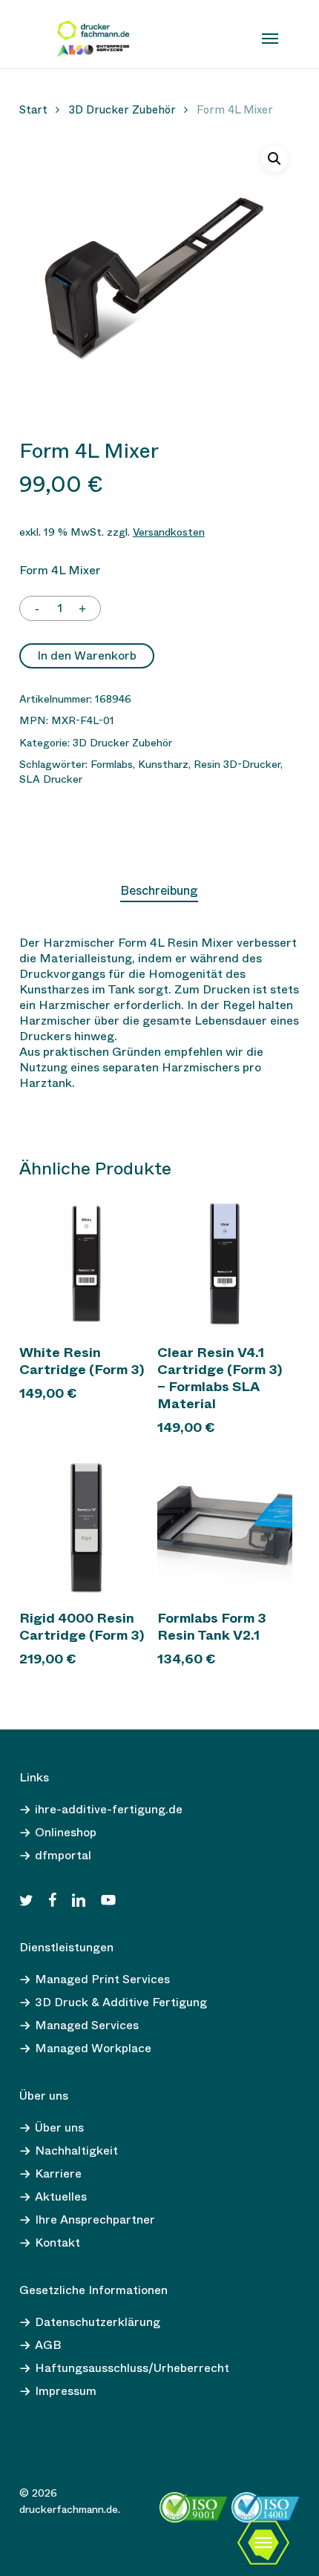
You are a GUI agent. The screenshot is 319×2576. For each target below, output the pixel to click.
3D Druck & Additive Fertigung (121, 2002)
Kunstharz (163, 764)
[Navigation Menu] (270, 39)
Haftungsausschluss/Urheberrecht (132, 2368)
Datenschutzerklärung (98, 2322)
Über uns (59, 2127)
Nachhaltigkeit (76, 2150)
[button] (274, 159)
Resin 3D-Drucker (237, 764)
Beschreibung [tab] (159, 891)
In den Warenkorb (87, 655)
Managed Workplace (93, 2048)
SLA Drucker (51, 779)
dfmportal (63, 1855)
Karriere (58, 2173)
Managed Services (87, 2025)
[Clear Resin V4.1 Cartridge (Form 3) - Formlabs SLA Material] (225, 1264)
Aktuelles (61, 2196)
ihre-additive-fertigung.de (109, 1809)
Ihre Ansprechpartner (95, 2219)
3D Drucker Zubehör (122, 110)
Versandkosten (169, 532)
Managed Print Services (102, 1979)
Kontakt (57, 2242)
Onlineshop (66, 1832)
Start (33, 110)
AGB (48, 2345)
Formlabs (112, 764)
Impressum (66, 2391)
